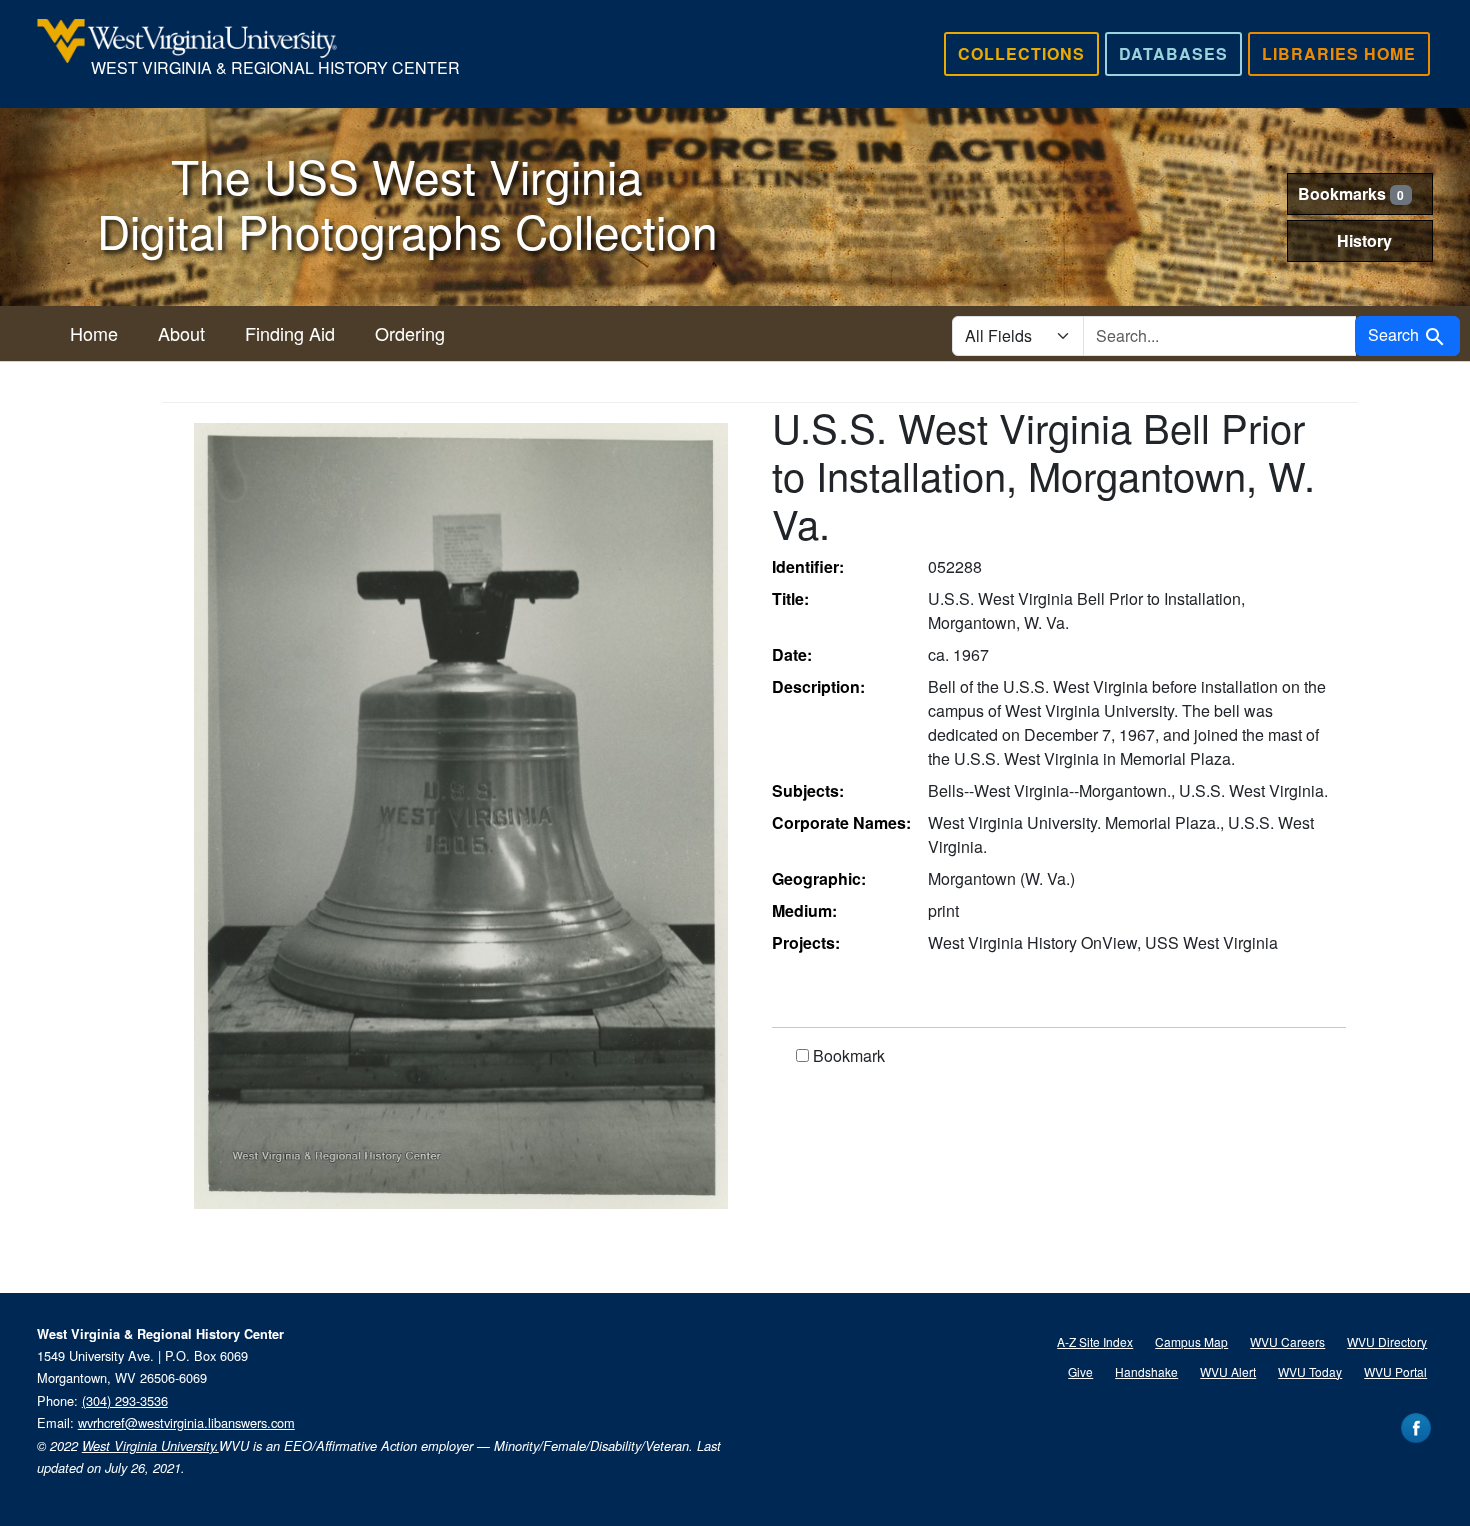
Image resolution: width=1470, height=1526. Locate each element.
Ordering (410, 333)
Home (94, 333)
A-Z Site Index (1095, 1341)
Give (1080, 1371)
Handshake (1146, 1371)
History (1364, 240)
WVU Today (1310, 1371)
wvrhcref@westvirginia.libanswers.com (186, 1422)
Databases (1173, 53)
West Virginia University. (150, 1446)
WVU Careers (1287, 1341)
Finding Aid (290, 333)
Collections (1021, 53)
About (181, 333)
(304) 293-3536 (125, 1400)
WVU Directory (1387, 1341)
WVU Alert (1228, 1371)
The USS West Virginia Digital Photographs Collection (407, 202)
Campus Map (1191, 1341)
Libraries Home (1339, 53)
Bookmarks (1351, 193)
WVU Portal (1395, 1371)
